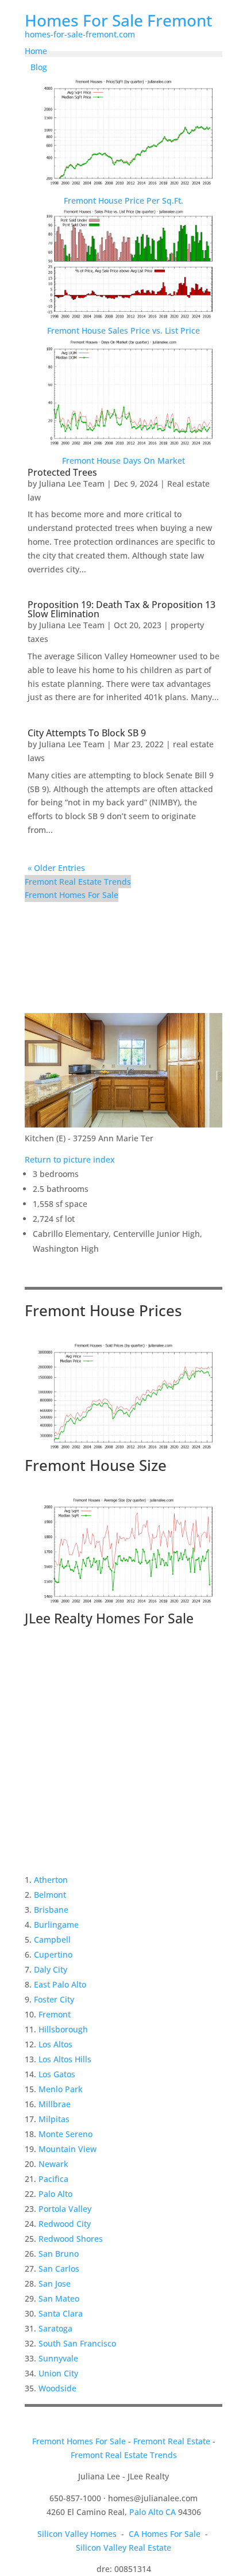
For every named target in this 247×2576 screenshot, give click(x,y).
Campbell (52, 1939)
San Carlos (59, 2269)
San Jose (55, 2283)
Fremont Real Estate (172, 2441)
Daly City (51, 1969)
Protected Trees (62, 472)
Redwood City (65, 2224)
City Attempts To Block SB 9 (87, 733)
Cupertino (53, 1954)
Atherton (51, 1880)
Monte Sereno (65, 2134)
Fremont (55, 2014)
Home (36, 51)
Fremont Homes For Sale (72, 895)
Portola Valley (65, 2209)
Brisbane (51, 1910)
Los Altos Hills (65, 2059)
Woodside (57, 2388)
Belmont (50, 1895)
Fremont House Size (96, 1465)
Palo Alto (55, 2194)
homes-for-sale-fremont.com (80, 34)
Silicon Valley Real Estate (123, 2548)
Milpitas (54, 2119)
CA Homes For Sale (165, 2534)
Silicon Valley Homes (77, 2534)
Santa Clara (61, 2313)
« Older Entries (56, 868)
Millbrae (55, 2104)
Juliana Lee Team (72, 484)
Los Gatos (57, 2074)
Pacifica (53, 2179)
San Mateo (59, 2298)
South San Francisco (77, 2343)
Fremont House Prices (103, 1310)
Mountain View (67, 2149)
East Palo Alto (60, 1984)
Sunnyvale (58, 2358)
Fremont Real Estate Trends (78, 882)
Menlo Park (61, 2089)
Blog (39, 67)
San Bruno (59, 2254)
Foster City (54, 1999)
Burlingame (56, 1925)
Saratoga (55, 2328)
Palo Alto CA (153, 2512)
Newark (53, 2164)
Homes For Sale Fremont (119, 20)
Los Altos (55, 2044)
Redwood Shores (71, 2239)
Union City (58, 2373)
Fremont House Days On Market (123, 460)
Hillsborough (63, 2029)
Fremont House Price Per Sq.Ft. (123, 200)
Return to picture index (70, 1159)
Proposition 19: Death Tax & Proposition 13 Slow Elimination (121, 609)
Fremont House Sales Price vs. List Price (123, 330)
